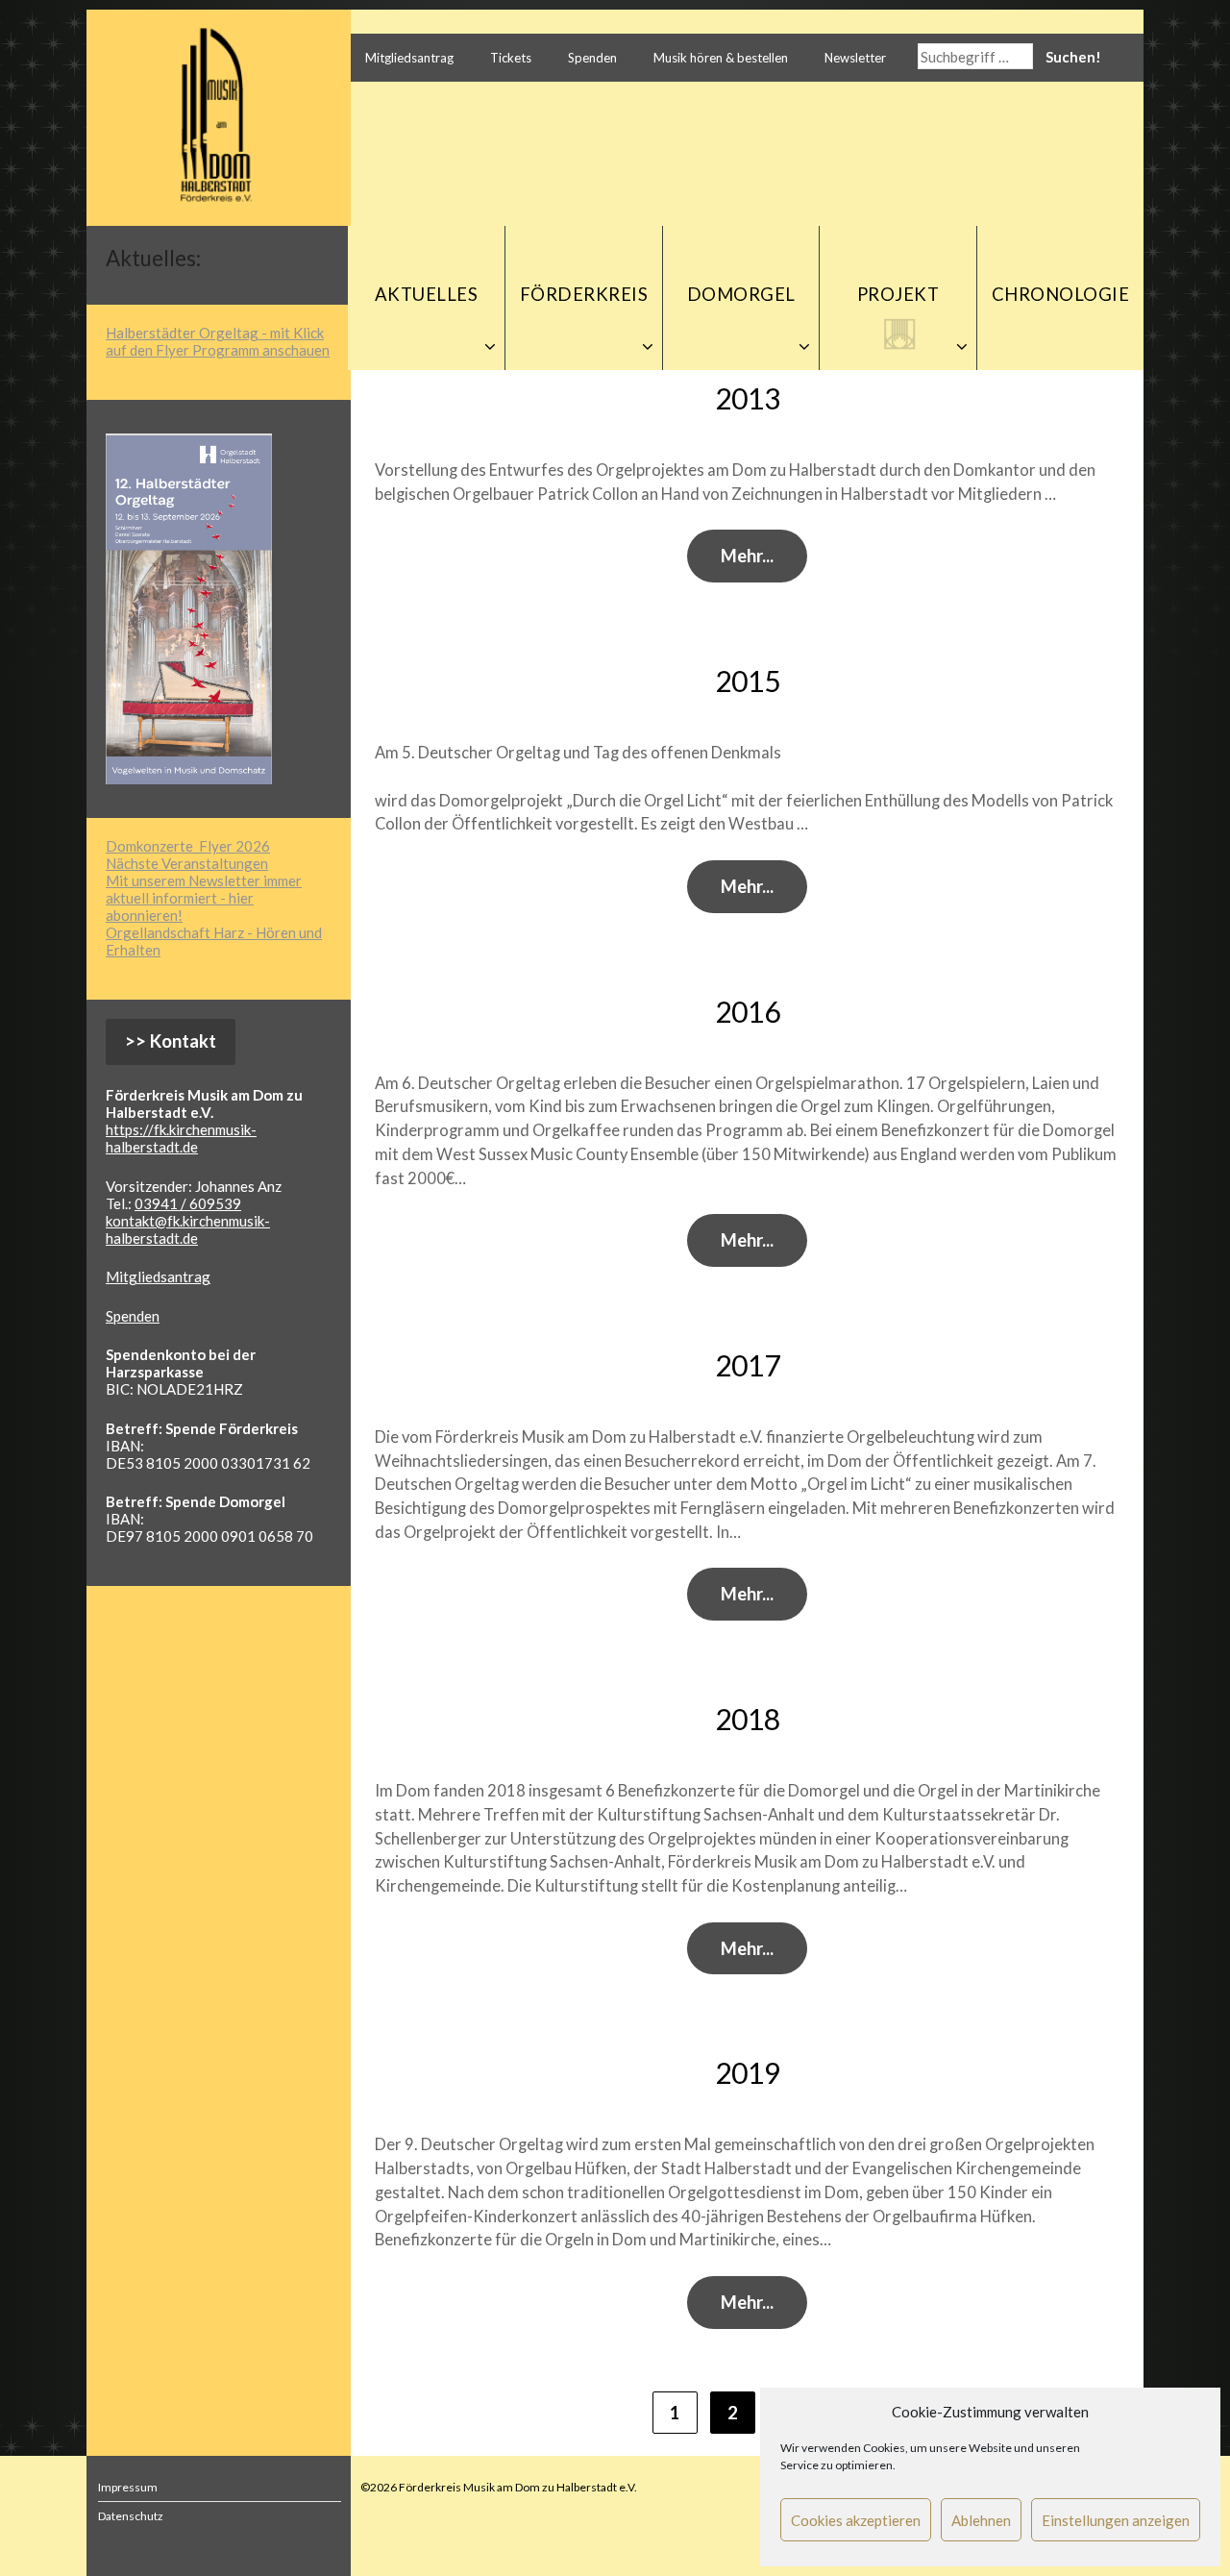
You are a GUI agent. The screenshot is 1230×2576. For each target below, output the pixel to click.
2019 (748, 2072)
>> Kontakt (171, 1041)
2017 (748, 1365)
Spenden (592, 58)
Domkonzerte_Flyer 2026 (188, 846)
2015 (748, 681)
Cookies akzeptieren (856, 2520)
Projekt (898, 294)
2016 (748, 1011)
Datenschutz (131, 2516)
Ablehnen (981, 2520)
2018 (748, 1719)
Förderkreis (584, 294)
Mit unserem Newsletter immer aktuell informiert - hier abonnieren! (204, 898)
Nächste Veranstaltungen (187, 863)
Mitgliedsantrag (409, 58)
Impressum (128, 2487)
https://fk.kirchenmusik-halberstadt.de (181, 1138)
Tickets (511, 58)
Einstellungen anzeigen (1116, 2520)
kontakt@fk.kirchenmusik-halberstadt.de (188, 1229)
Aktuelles (427, 294)
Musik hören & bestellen (721, 58)
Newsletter (855, 58)
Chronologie (1061, 294)
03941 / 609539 (188, 1203)
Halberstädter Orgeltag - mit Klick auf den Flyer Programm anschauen (218, 341)
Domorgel (741, 294)
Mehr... (747, 556)
